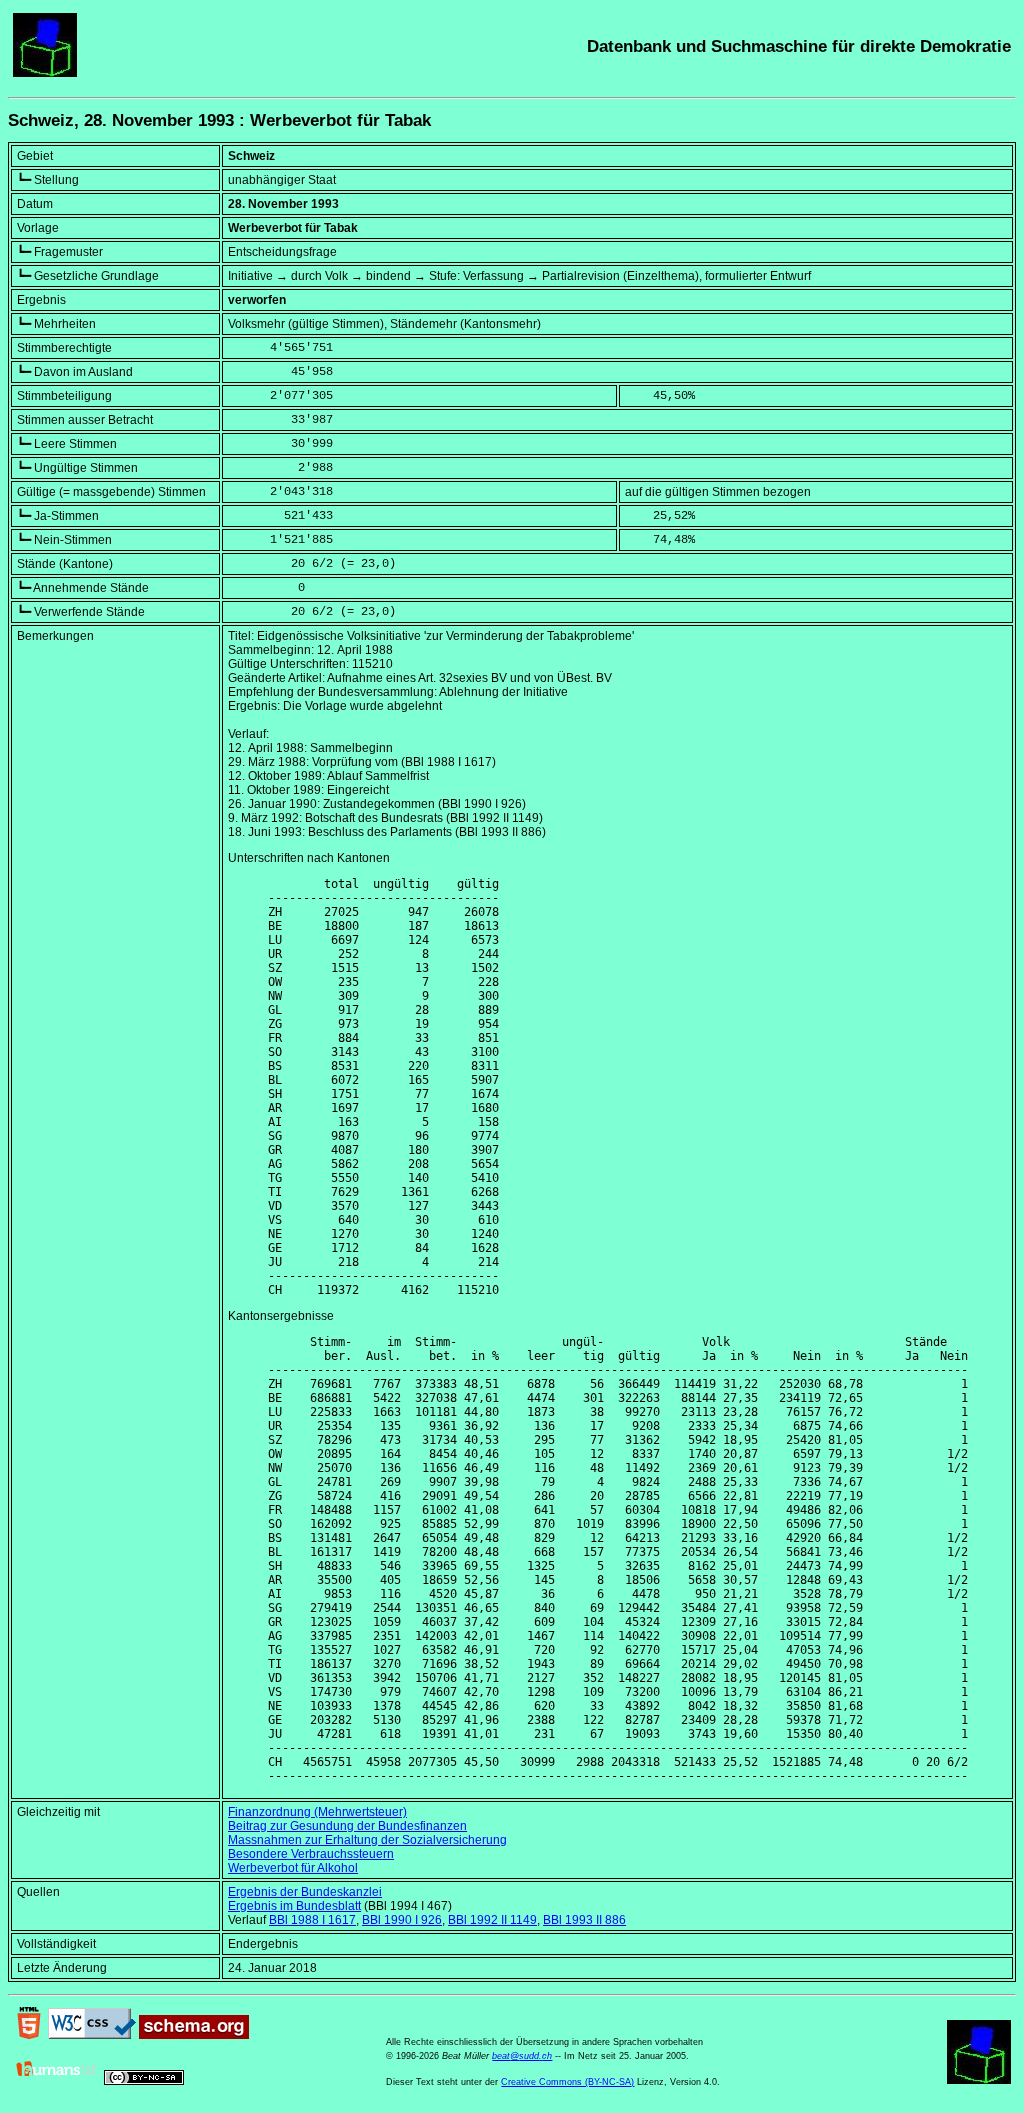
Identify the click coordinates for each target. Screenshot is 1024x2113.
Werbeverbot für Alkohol (293, 1868)
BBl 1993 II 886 (584, 1920)
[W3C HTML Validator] (29, 2035)
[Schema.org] (194, 2035)
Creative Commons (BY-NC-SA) (567, 2082)
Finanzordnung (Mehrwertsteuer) (317, 1812)
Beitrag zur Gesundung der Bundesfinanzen (347, 1826)
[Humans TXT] (57, 2081)
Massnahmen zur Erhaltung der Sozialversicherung (367, 1840)
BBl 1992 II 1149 (492, 1920)
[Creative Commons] (144, 2081)
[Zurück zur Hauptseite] (45, 73)
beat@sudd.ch (522, 2056)
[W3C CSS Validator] (92, 2035)
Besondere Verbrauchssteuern (311, 1854)
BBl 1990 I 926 (402, 1920)
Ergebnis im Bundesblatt (294, 1906)
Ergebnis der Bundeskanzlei (305, 1892)
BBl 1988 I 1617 (312, 1920)
